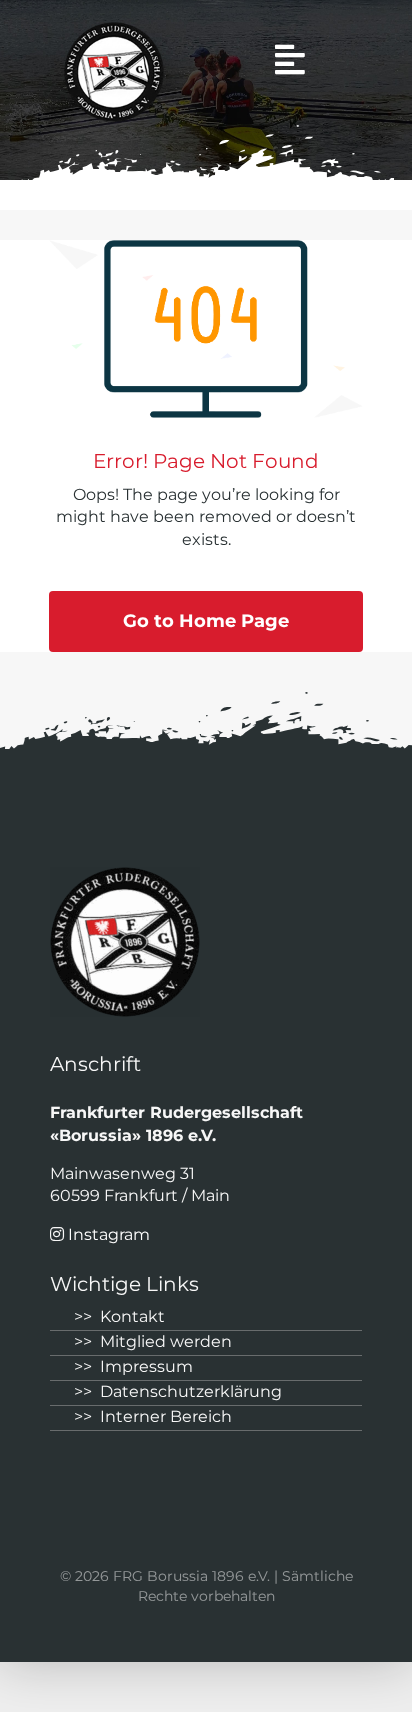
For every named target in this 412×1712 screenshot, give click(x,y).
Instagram (109, 1234)
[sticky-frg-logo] (114, 29)
